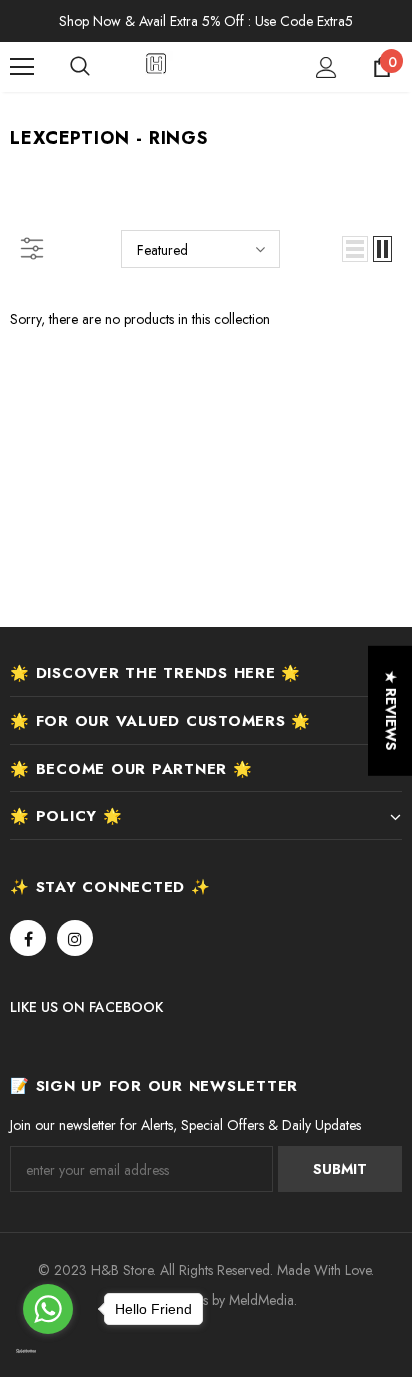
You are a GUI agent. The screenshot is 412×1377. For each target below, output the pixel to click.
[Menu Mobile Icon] (22, 67)
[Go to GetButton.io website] (48, 1352)
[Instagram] (75, 938)
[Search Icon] (100, 67)
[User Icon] (326, 67)
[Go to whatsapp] (48, 1309)
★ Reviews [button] (391, 710)
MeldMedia (261, 1300)
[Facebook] (28, 938)
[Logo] (208, 66)
